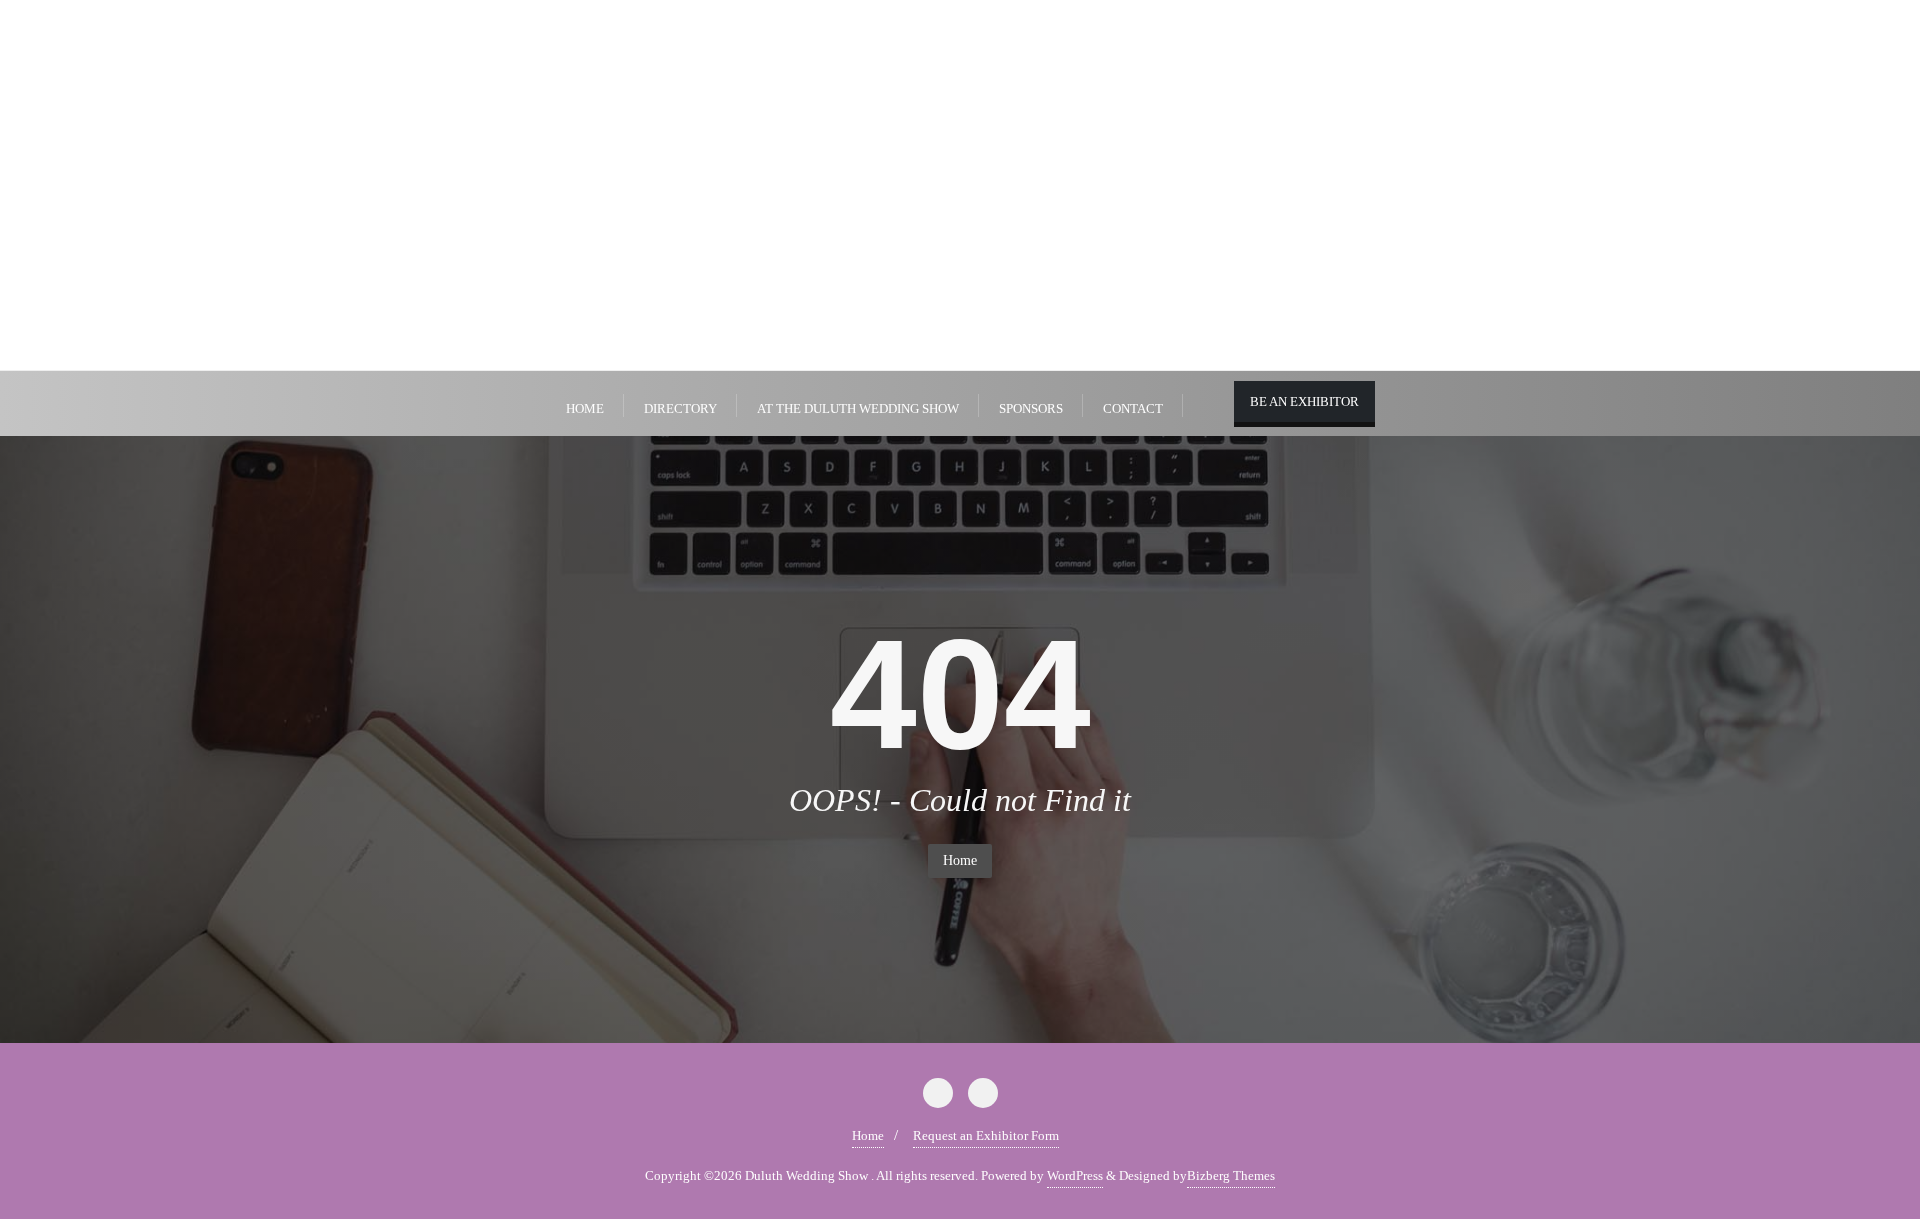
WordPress (1075, 1175)
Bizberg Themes (1231, 1175)
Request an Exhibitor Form (986, 1135)
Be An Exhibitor (1304, 401)
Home (960, 860)
